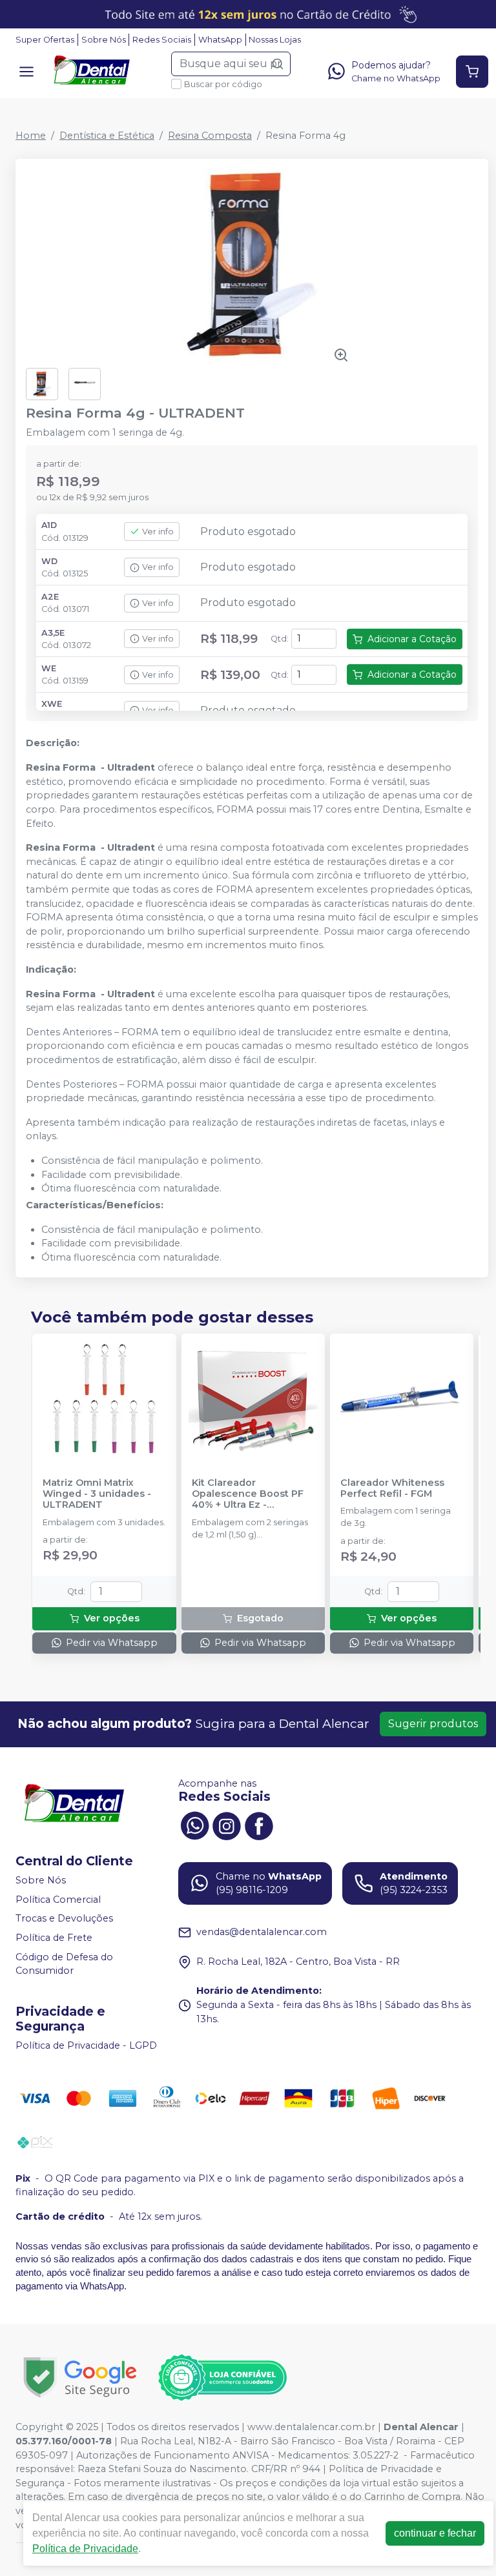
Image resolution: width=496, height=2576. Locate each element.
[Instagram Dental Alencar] (227, 1825)
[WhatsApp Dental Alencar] (194, 1825)
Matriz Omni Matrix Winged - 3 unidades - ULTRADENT (97, 1494)
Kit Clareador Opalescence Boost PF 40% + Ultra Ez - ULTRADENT (248, 1494)
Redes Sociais (162, 40)
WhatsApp (220, 40)
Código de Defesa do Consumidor (64, 1964)
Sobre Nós (104, 40)
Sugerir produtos (433, 1724)
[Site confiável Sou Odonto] (222, 2378)
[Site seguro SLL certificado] (80, 2378)
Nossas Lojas (275, 40)
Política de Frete (54, 1938)
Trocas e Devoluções (64, 1919)
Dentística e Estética (107, 136)
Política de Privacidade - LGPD (86, 2045)
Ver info (158, 532)
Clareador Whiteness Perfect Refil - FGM (392, 1488)
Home (31, 136)
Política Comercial (58, 1900)
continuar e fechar (435, 2533)
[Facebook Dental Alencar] (259, 1825)
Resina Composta (210, 136)
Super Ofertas (45, 40)
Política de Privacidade (85, 2549)
